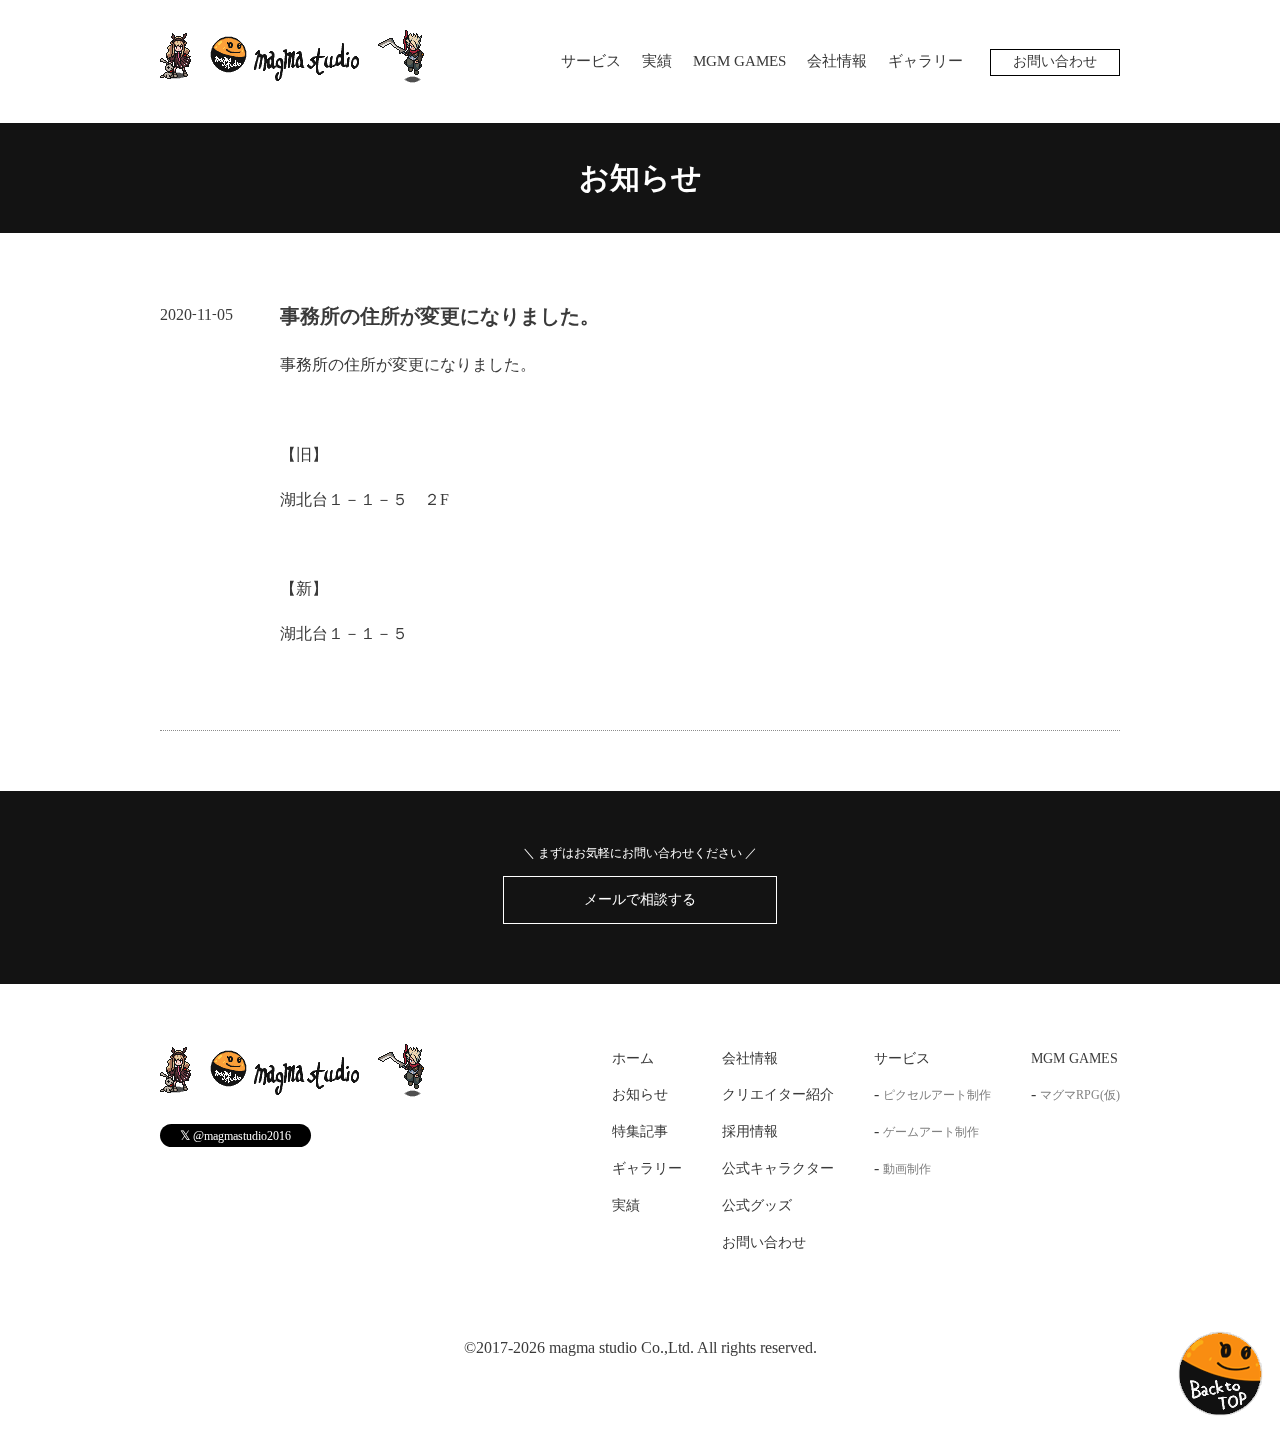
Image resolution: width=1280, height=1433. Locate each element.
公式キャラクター (778, 1168)
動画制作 (907, 1169)
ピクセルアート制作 (937, 1095)
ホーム (633, 1058)
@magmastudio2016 (235, 1135)
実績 (657, 61)
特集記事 (640, 1131)
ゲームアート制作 (931, 1132)
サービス (591, 61)
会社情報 (837, 61)
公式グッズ (757, 1205)
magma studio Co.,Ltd (619, 1347)
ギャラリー (925, 61)
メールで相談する (640, 899)
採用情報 (750, 1131)
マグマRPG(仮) (1080, 1095)
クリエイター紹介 (778, 1094)
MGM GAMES (739, 61)
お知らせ (640, 177)
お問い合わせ (1055, 61)
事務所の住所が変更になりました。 (440, 316)
